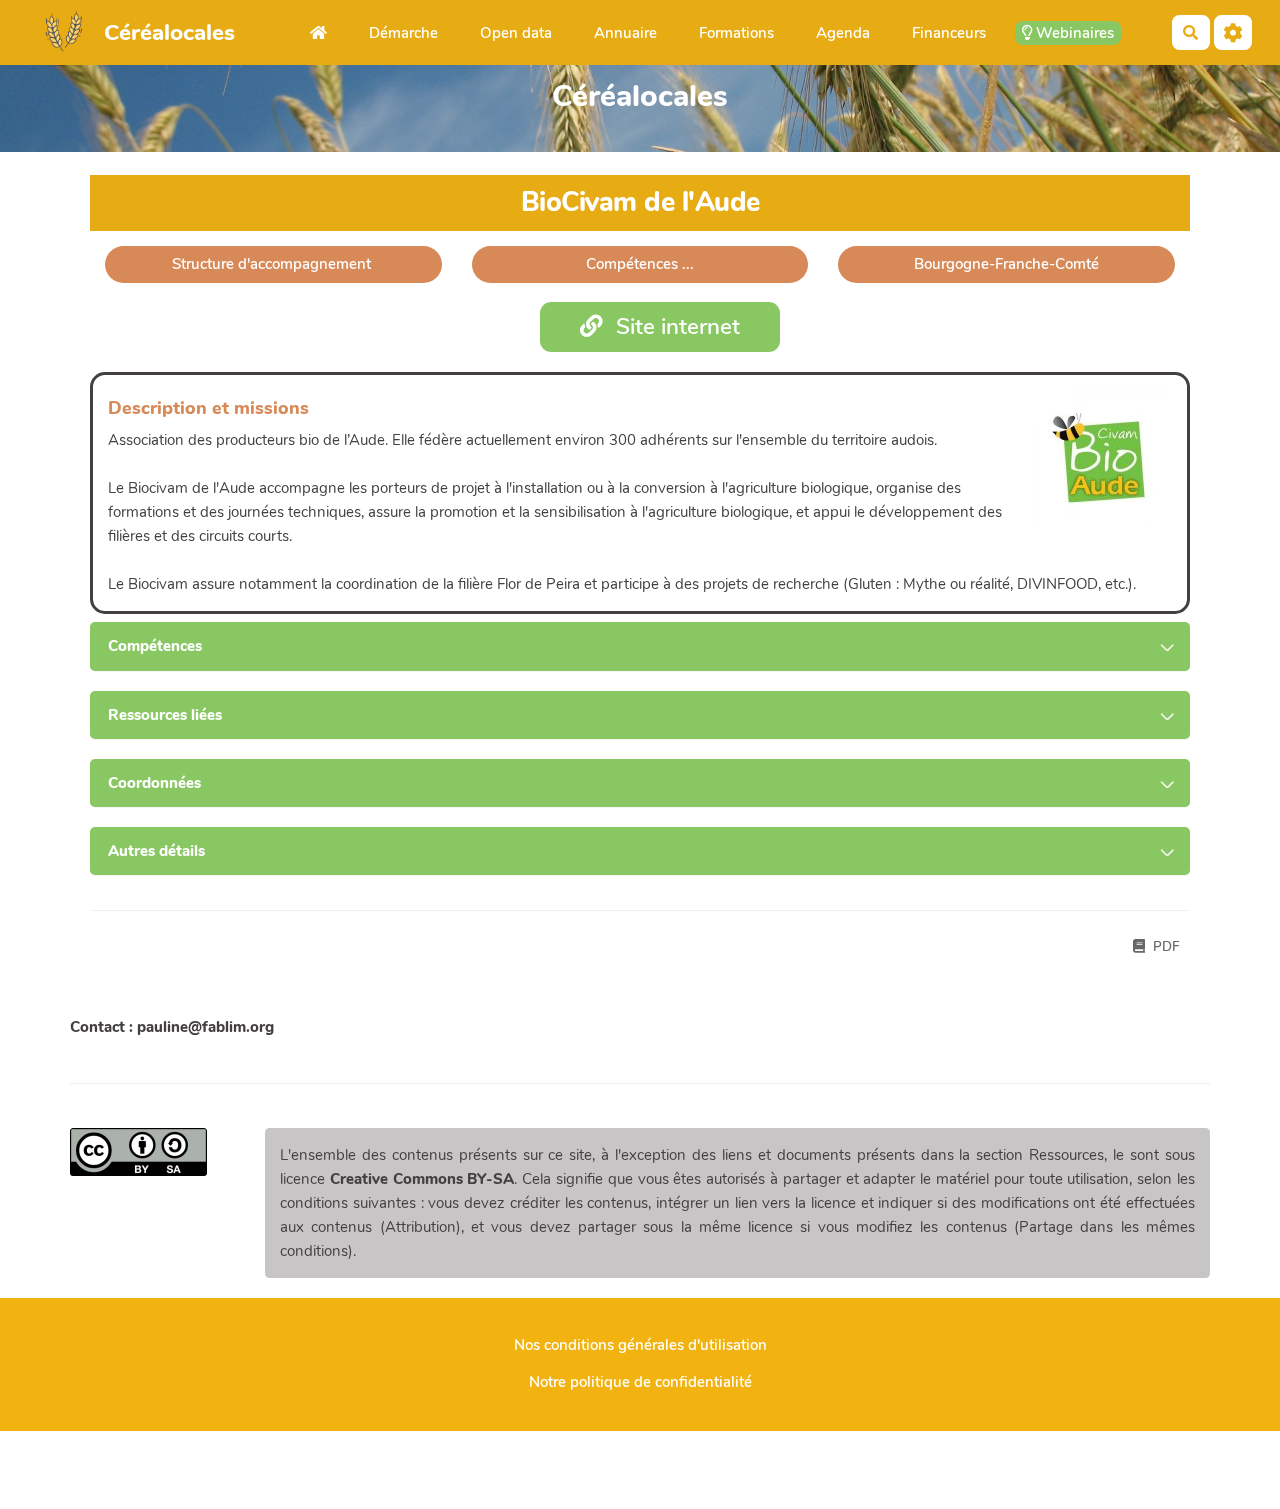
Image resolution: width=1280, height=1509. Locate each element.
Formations (736, 33)
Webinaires (1073, 33)
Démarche (403, 33)
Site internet (675, 326)
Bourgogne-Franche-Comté (1006, 264)
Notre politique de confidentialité (640, 1382)
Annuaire (625, 33)
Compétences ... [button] (640, 264)
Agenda (843, 33)
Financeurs (949, 33)
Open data (516, 33)
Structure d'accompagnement (273, 264)
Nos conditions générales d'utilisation (640, 1345)
